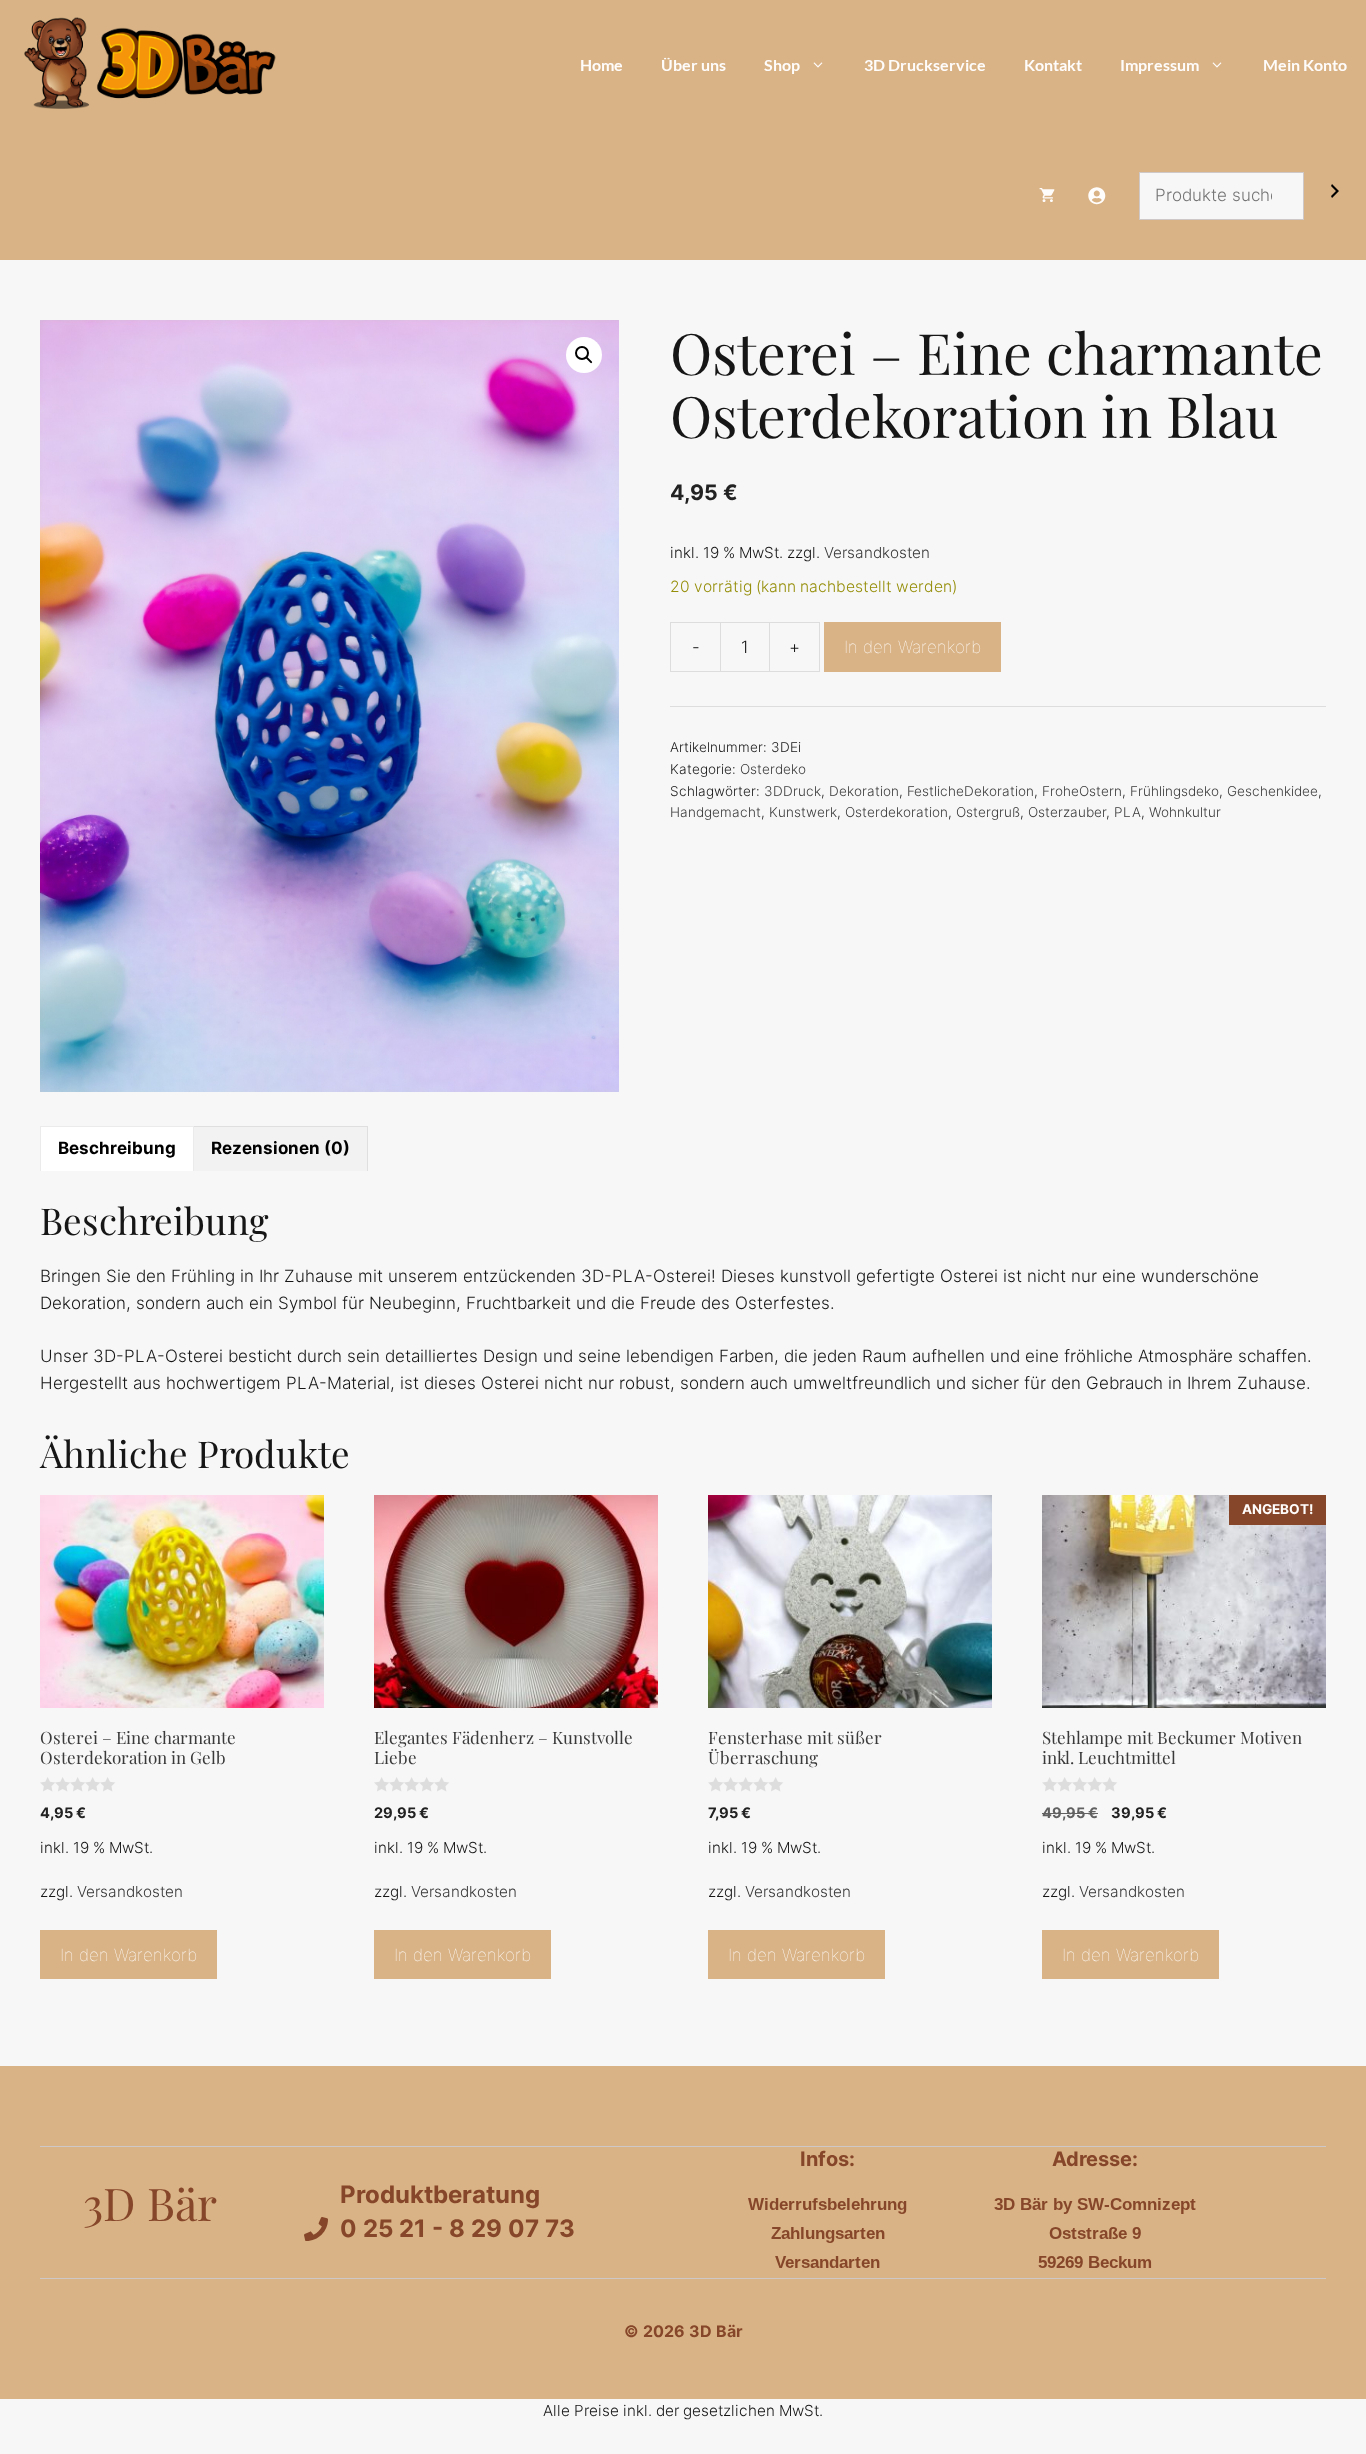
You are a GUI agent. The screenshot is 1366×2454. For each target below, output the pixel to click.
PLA (1127, 812)
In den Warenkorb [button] (128, 1955)
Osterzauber (1067, 812)
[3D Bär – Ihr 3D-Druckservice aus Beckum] (146, 65)
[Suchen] (1335, 195)
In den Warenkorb (912, 647)
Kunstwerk (803, 812)
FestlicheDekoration (970, 791)
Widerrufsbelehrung (827, 2204)
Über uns (693, 64)
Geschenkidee (1272, 791)
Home (601, 64)
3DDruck (792, 791)
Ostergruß (988, 812)
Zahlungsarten (828, 2233)
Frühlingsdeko (1174, 791)
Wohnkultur (1185, 812)
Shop (782, 64)
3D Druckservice (925, 64)
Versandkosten (877, 552)
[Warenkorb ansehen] (1047, 195)
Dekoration (864, 791)
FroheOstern (1082, 791)
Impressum (1159, 64)
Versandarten (827, 2262)
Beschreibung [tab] (117, 1148)
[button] (584, 355)
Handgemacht (715, 812)
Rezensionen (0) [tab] (280, 1148)
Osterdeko (773, 769)
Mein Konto (1305, 64)
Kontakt (1053, 64)
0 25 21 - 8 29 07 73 (457, 2228)
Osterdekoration (896, 812)
